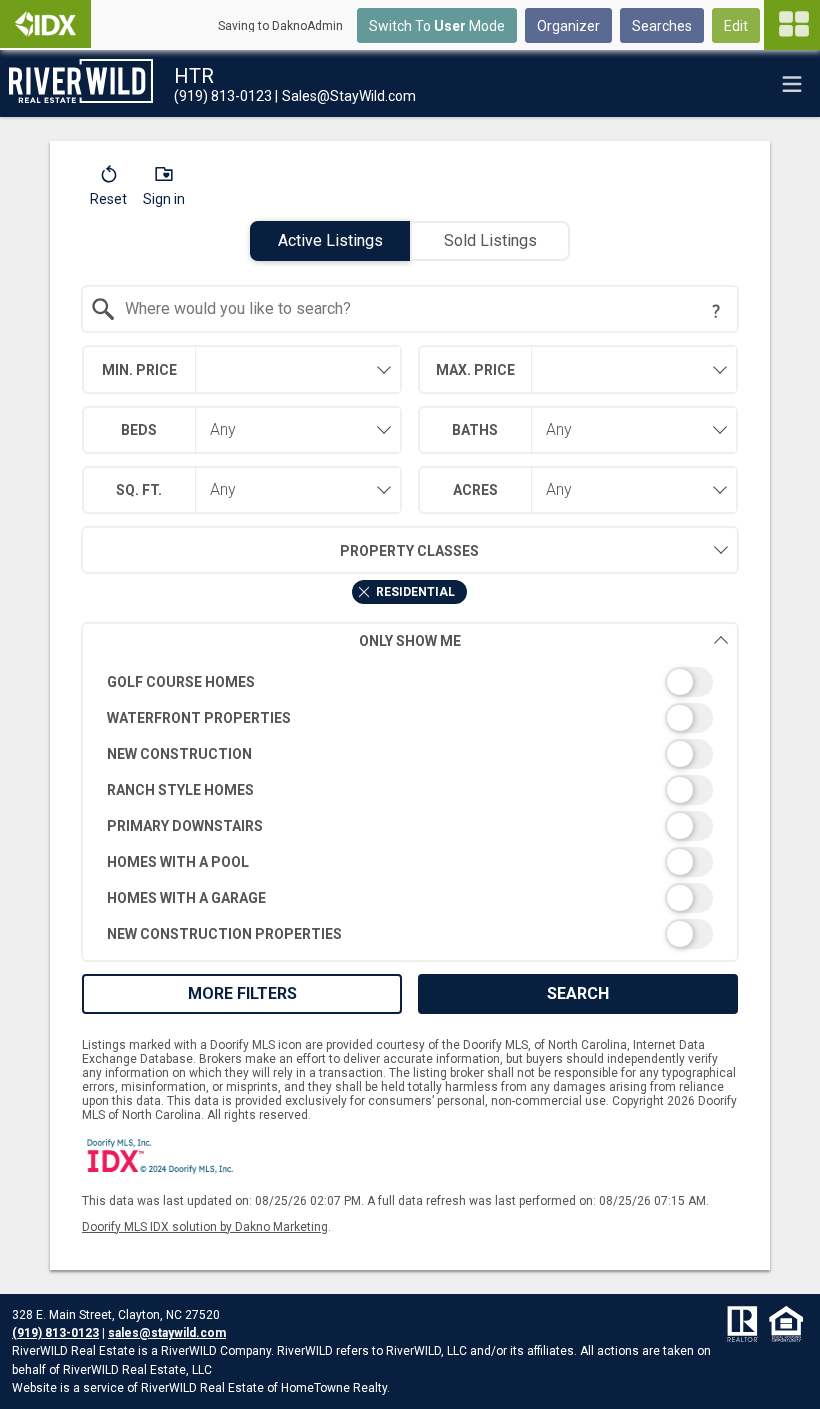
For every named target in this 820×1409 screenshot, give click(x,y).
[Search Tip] (716, 311)
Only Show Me (410, 641)
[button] (108, 190)
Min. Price (139, 370)
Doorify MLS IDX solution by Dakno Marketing (205, 1227)
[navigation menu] (792, 25)
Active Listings (330, 240)
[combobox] (410, 309)
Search (578, 993)
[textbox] (422, 309)
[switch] (410, 682)
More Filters (242, 993)
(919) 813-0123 (55, 1333)
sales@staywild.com (167, 1333)
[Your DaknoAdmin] (45, 24)
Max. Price (475, 370)
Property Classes (409, 551)
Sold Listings (490, 240)
